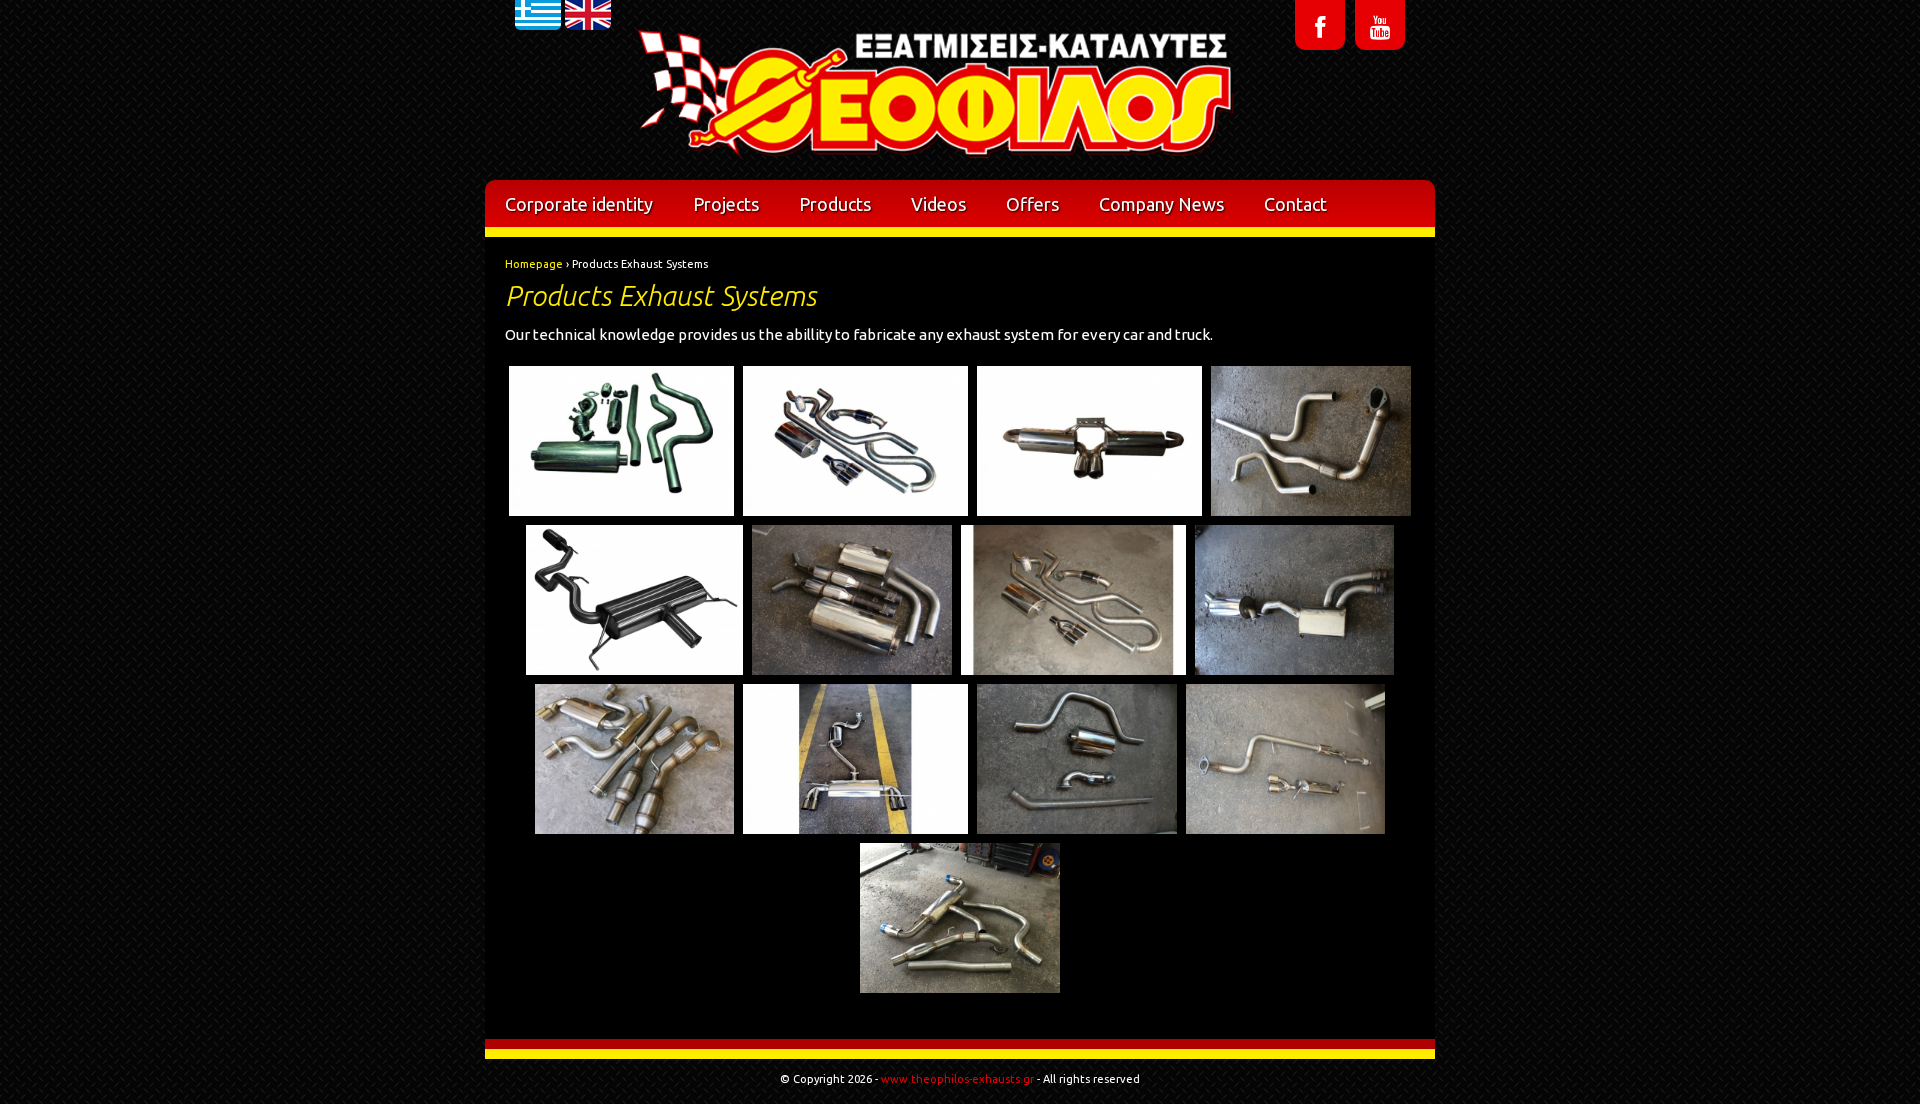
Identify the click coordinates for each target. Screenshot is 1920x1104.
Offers (1032, 204)
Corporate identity (579, 204)
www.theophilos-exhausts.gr (957, 1079)
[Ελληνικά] (538, 54)
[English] (588, 54)
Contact (1295, 204)
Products (835, 204)
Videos (938, 204)
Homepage (534, 264)
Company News (1161, 204)
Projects (726, 204)
